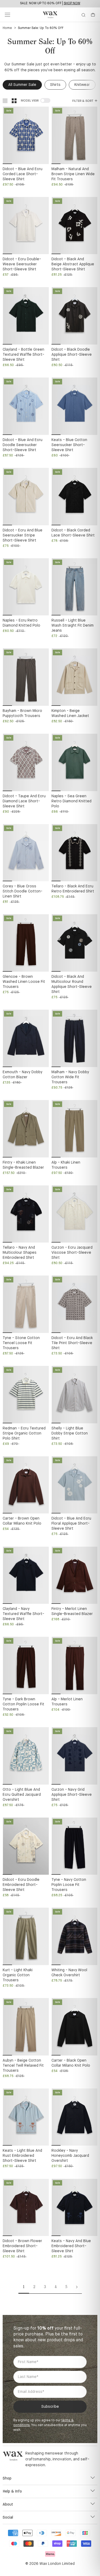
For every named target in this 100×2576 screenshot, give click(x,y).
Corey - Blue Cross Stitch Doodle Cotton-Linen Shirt (23, 891)
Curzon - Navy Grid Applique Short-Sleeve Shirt (72, 1795)
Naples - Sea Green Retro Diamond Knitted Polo (71, 801)
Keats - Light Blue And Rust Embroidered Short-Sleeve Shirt (22, 2156)
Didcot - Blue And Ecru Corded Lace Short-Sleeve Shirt (23, 174)
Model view (30, 101)
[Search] (83, 15)
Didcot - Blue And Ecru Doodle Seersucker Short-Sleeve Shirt (23, 445)
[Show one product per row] (5, 101)
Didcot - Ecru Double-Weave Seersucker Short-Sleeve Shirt (22, 264)
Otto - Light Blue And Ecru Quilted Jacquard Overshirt (22, 1795)
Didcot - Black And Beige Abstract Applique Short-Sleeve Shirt (73, 264)
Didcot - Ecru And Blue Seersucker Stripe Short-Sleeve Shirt (23, 535)
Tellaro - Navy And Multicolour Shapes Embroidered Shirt (20, 1253)
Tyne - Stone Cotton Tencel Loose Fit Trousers (21, 1343)
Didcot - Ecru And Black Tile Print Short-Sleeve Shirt (72, 1343)
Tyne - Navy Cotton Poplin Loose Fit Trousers (69, 1885)
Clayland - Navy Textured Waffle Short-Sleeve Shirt (23, 1614)
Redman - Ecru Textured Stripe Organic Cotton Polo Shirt (24, 1433)
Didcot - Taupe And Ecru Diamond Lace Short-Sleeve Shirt (24, 801)
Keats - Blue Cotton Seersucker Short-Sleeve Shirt (69, 445)
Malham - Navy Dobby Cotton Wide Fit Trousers (70, 1077)
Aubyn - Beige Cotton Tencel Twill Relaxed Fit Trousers (23, 2066)
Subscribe (50, 2407)
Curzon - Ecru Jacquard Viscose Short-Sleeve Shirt (72, 1253)
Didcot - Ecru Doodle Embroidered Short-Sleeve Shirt (21, 1885)
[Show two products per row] (14, 101)
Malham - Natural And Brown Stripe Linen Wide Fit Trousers (73, 174)
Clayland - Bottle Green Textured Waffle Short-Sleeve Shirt (23, 355)
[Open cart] (93, 15)
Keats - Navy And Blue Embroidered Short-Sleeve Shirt (71, 2246)
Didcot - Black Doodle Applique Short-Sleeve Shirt (72, 355)
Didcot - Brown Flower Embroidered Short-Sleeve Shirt (22, 2246)
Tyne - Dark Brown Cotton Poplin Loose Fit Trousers (23, 1704)
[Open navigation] (7, 15)
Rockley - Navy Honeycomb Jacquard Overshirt (70, 2156)
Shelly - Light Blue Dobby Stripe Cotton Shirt (70, 1433)
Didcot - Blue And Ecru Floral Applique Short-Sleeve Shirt (71, 1524)
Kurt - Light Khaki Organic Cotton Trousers (18, 1975)
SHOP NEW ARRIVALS (67, 3)
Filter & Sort (83, 101)
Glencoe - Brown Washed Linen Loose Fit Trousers (24, 982)
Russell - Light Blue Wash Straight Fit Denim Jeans (73, 626)
